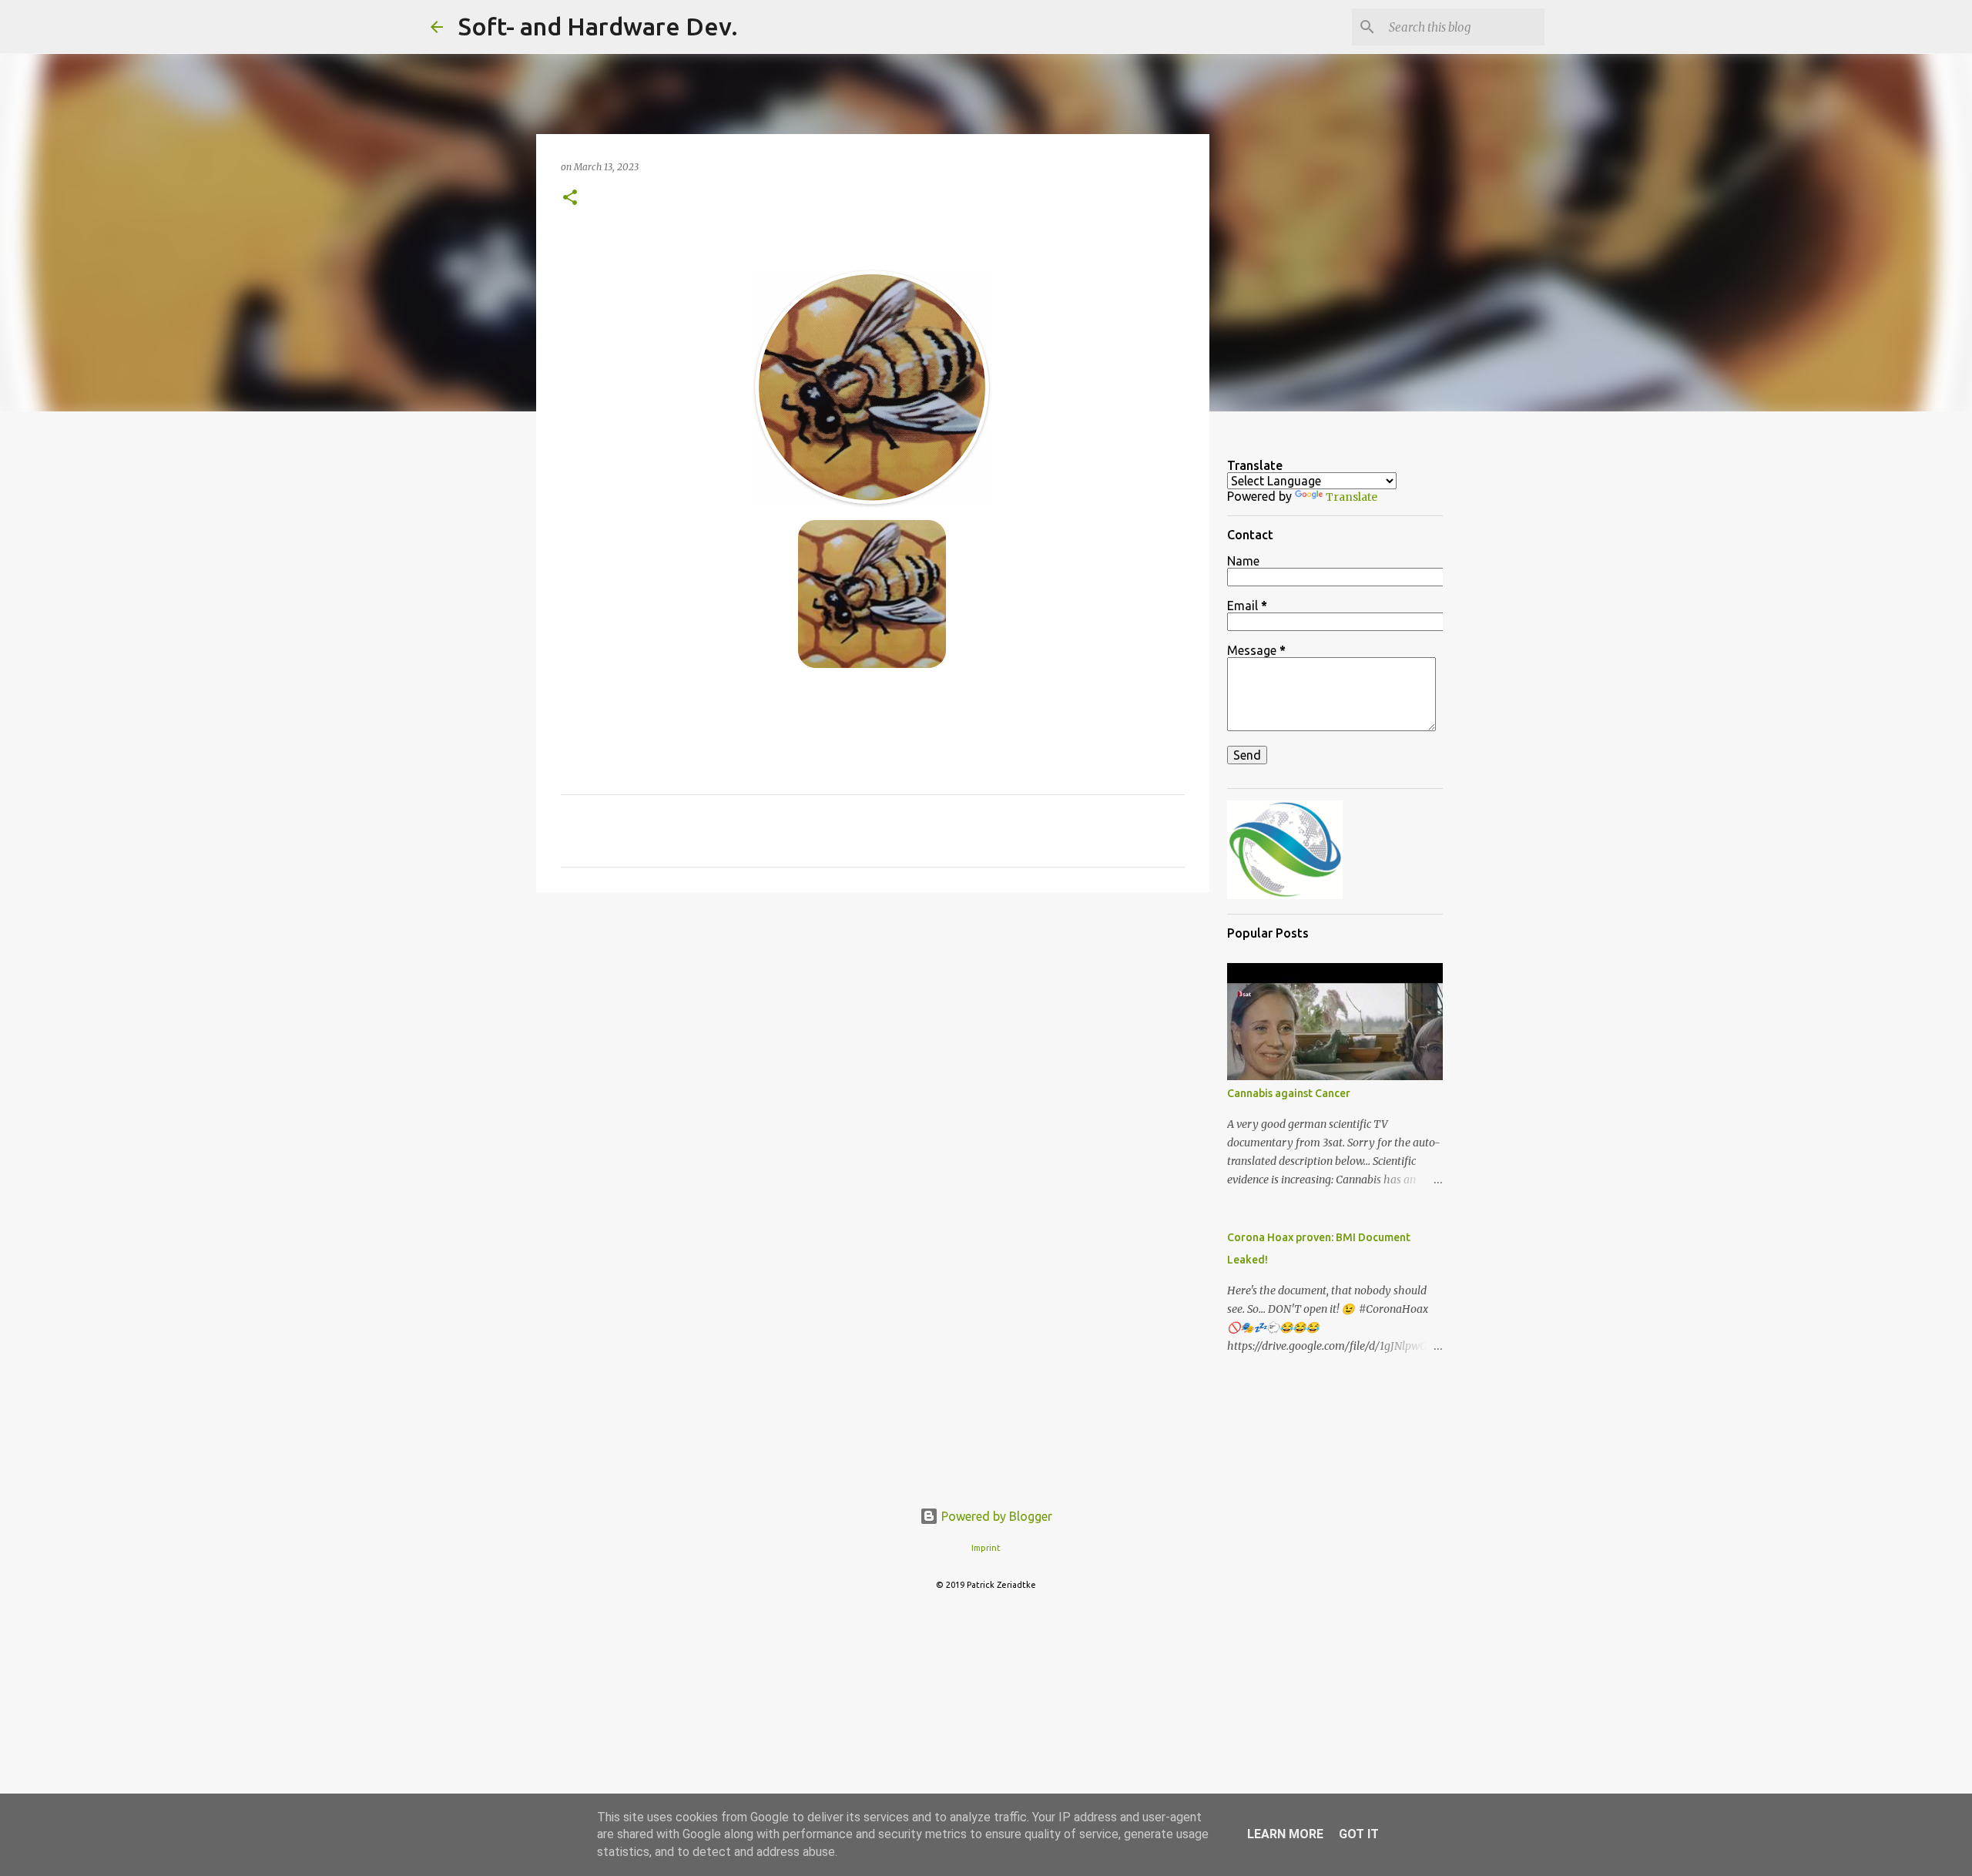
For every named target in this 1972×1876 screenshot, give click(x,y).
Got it (1359, 1834)
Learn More (1285, 1834)
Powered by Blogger (995, 1516)
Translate (1352, 497)
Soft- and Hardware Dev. (598, 26)
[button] (570, 198)
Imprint (986, 1548)
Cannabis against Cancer (1289, 1093)
